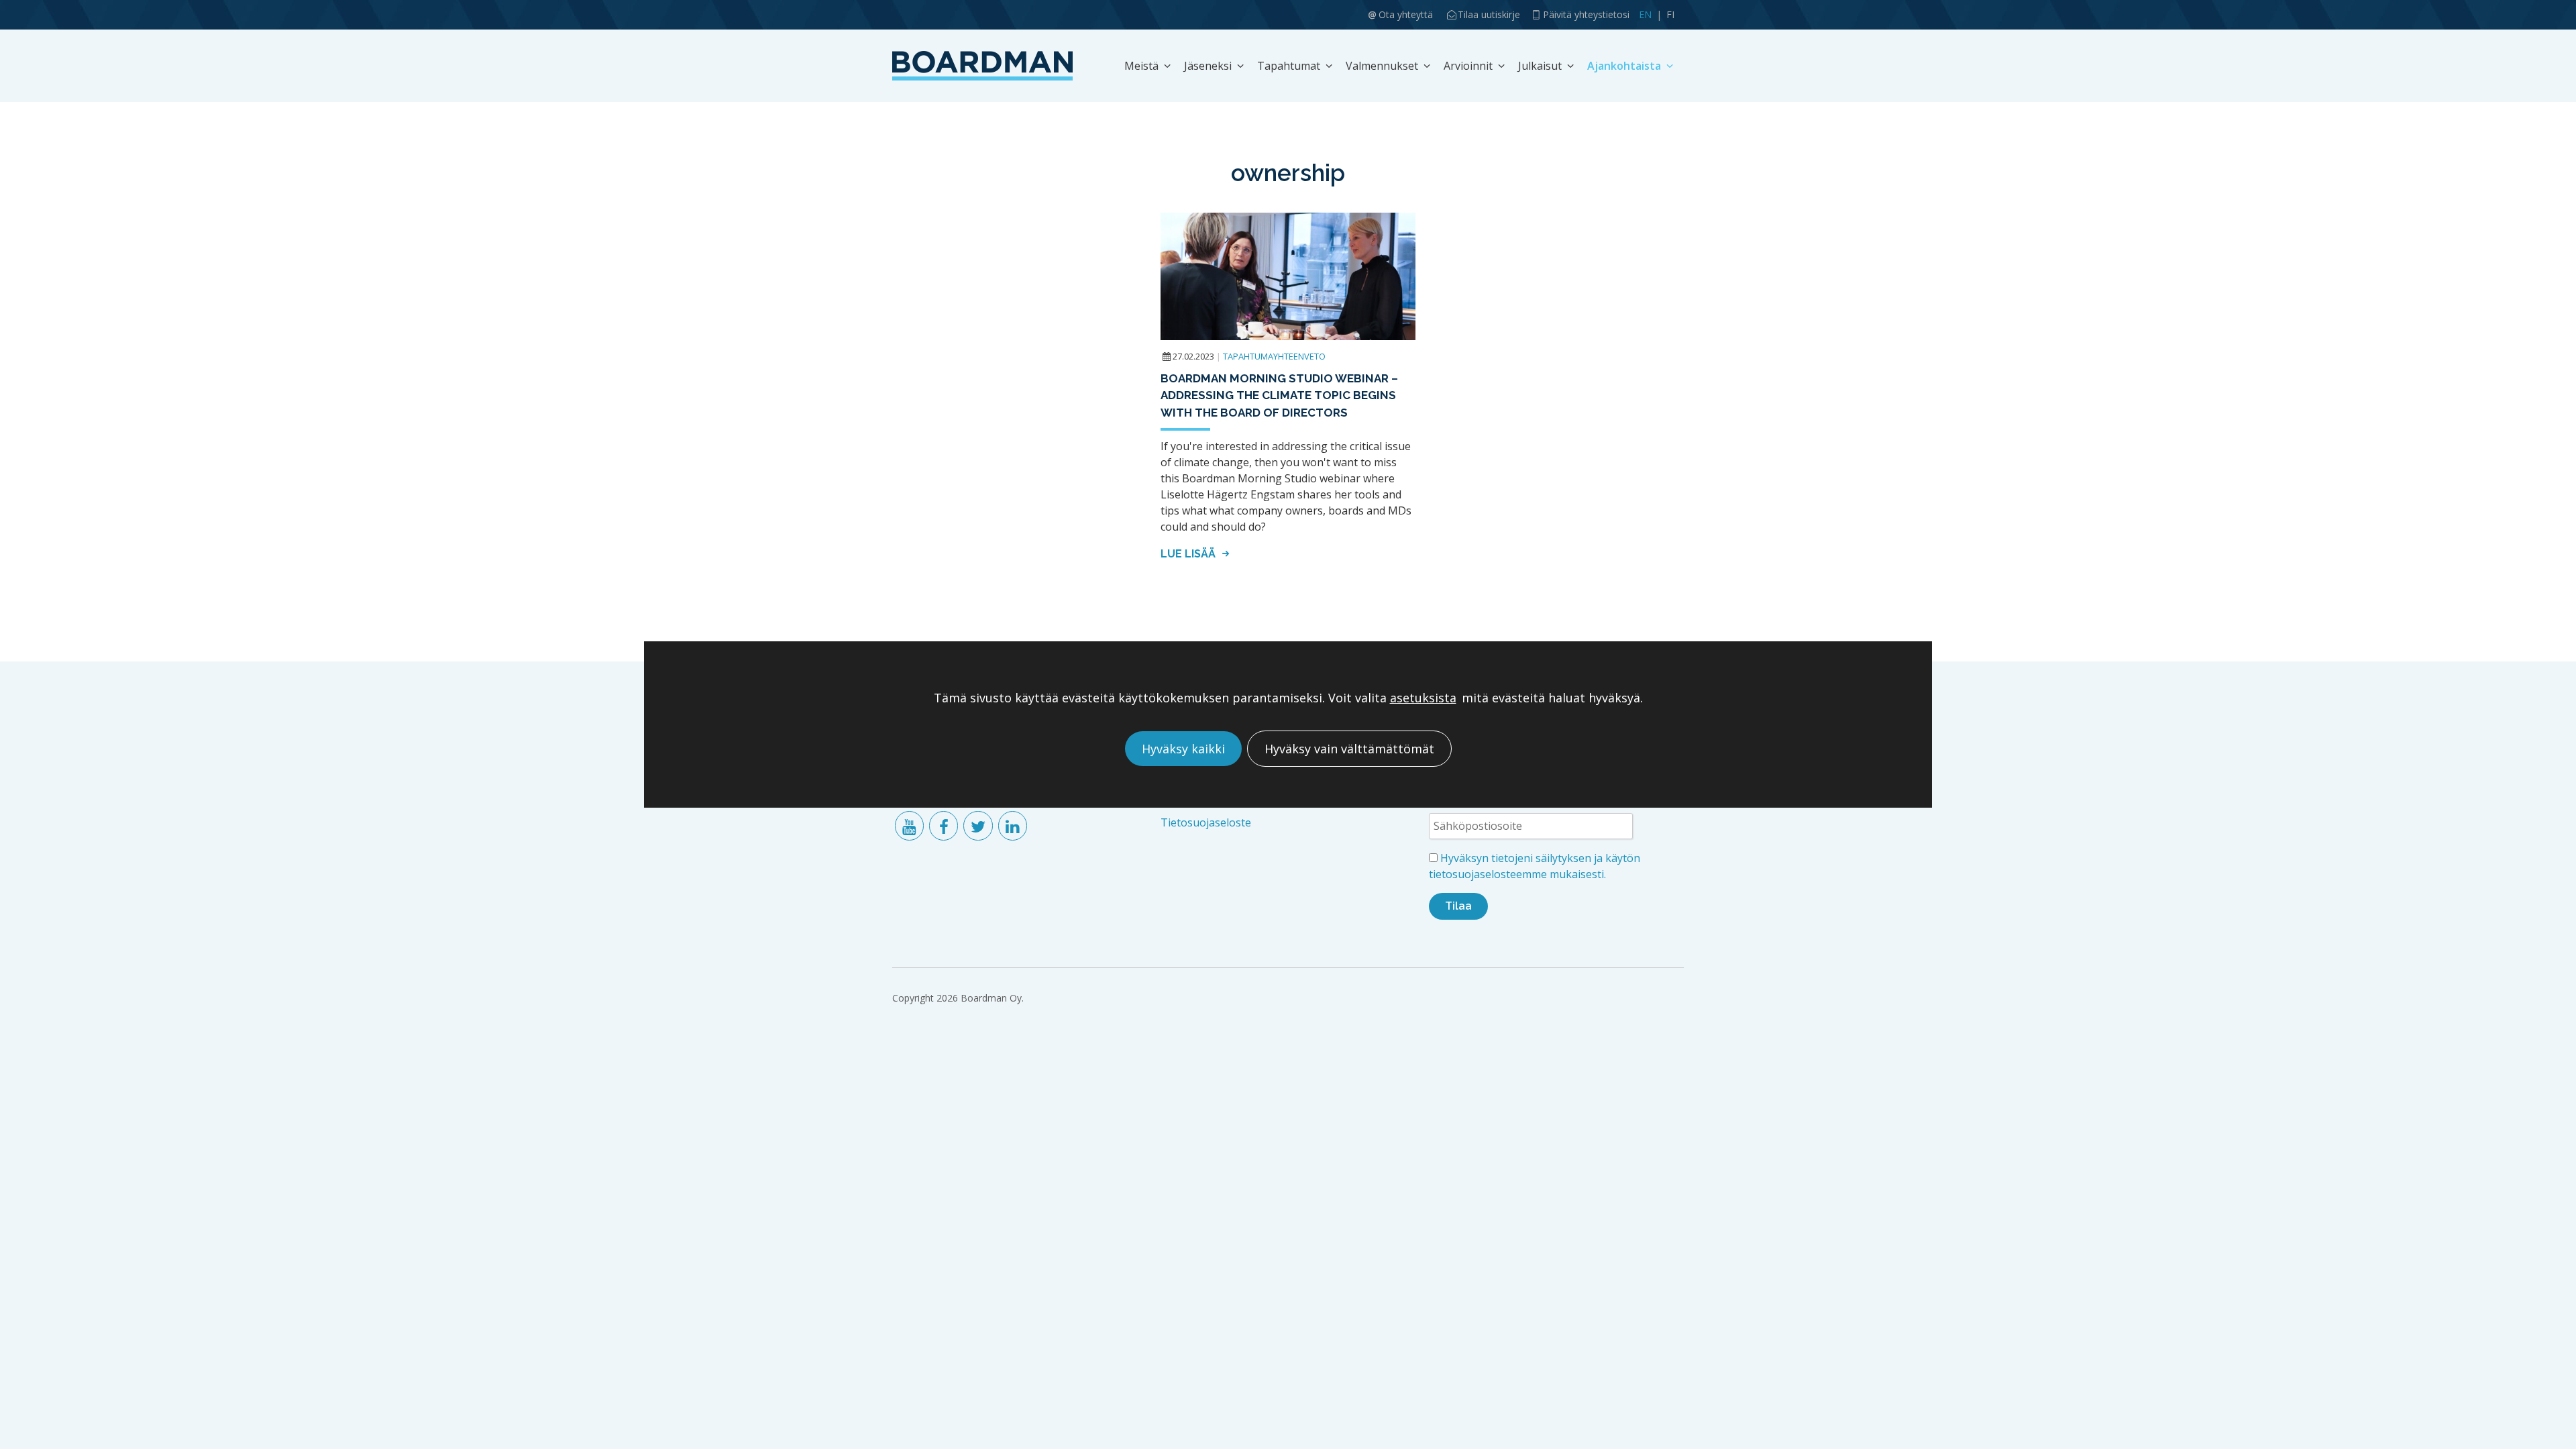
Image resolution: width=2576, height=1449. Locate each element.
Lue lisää (1189, 554)
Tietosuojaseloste (1206, 822)
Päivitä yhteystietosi (1586, 14)
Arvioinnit (1468, 66)
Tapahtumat (1289, 66)
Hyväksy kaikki (1183, 749)
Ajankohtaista (1624, 66)
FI (1670, 14)
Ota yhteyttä (1406, 14)
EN (1645, 14)
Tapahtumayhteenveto (1274, 356)
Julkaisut (1540, 66)
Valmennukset (1382, 66)
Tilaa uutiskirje (1489, 14)
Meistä (1141, 66)
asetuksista (1423, 698)
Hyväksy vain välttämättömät (1349, 749)
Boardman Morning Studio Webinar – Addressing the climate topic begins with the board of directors (1279, 395)
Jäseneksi (1208, 66)
